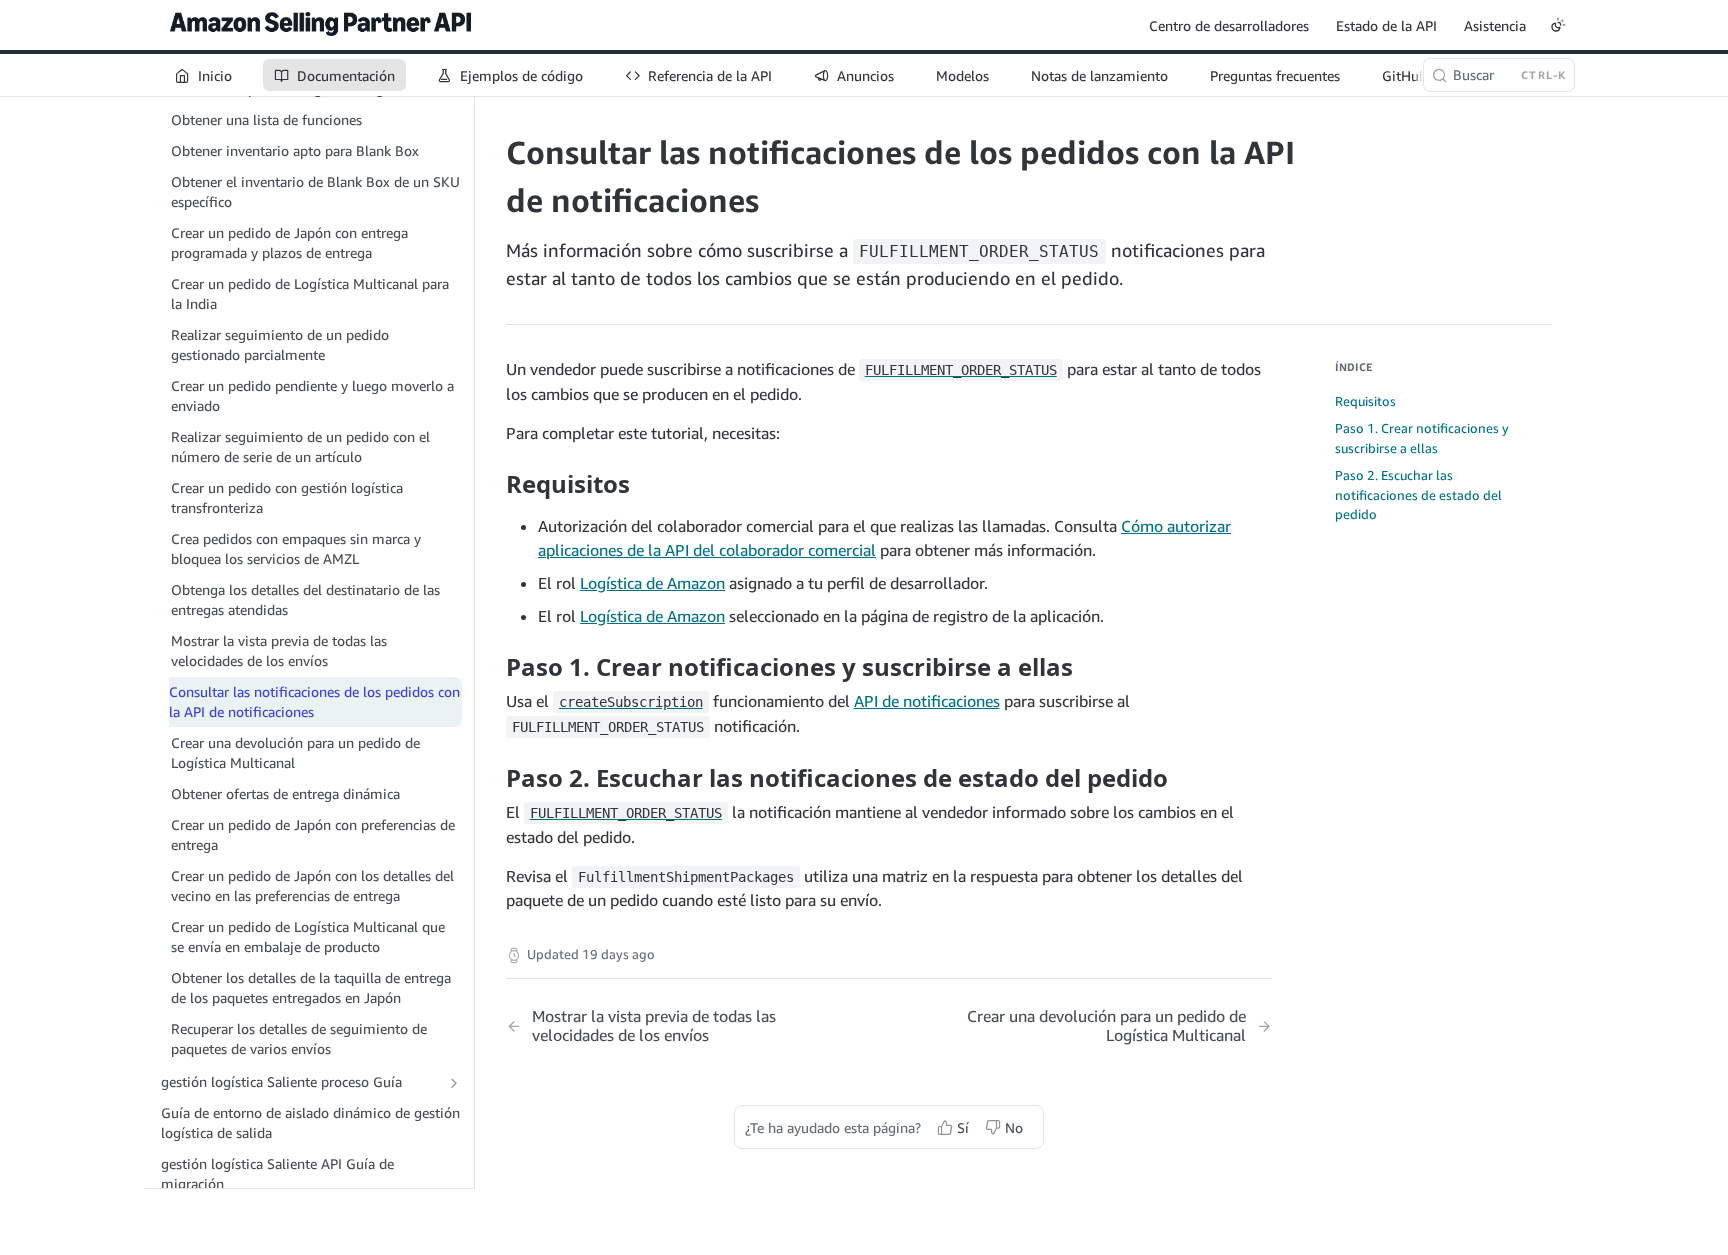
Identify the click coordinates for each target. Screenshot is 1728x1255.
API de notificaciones (927, 701)
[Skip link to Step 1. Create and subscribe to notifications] (492, 667)
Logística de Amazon (652, 583)
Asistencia (1495, 25)
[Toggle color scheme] (1558, 25)
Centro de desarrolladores (1229, 25)
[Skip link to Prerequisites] (492, 484)
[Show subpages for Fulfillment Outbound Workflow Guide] (454, 1083)
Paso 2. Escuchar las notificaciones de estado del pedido (1418, 494)
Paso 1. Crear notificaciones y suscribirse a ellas (1422, 438)
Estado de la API (1386, 25)
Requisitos (1365, 401)
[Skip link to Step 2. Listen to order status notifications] (492, 777)
